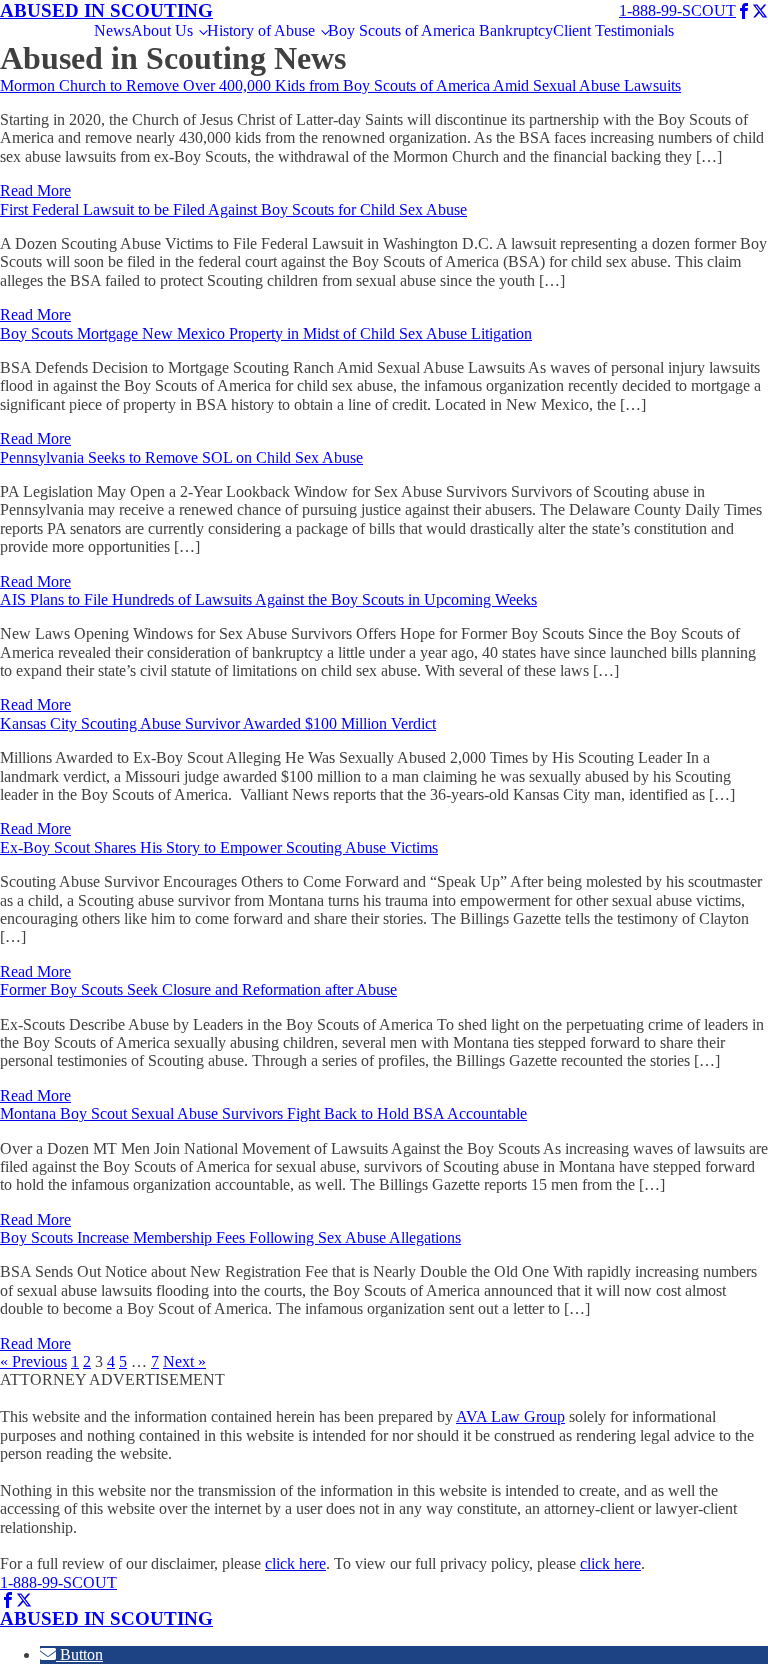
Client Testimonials (613, 30)
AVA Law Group (510, 1416)
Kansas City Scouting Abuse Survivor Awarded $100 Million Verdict (218, 723)
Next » (184, 1361)
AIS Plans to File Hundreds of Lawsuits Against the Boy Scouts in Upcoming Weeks (268, 599)
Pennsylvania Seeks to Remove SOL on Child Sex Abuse (181, 457)
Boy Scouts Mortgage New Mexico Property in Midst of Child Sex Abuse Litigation (266, 333)
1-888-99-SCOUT (677, 10)
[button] (71, 1654)
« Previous (33, 1361)
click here (295, 1563)
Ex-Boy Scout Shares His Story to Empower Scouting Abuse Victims (219, 847)
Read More (35, 190)
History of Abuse (261, 30)
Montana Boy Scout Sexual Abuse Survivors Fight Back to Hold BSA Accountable (263, 1113)
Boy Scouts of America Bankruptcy (440, 30)
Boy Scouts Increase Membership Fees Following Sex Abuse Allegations (230, 1237)
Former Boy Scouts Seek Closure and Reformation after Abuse (198, 989)
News (112, 30)
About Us (162, 30)
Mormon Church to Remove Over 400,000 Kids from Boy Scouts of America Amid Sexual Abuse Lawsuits (340, 85)
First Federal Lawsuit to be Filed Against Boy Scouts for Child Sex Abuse (233, 209)
